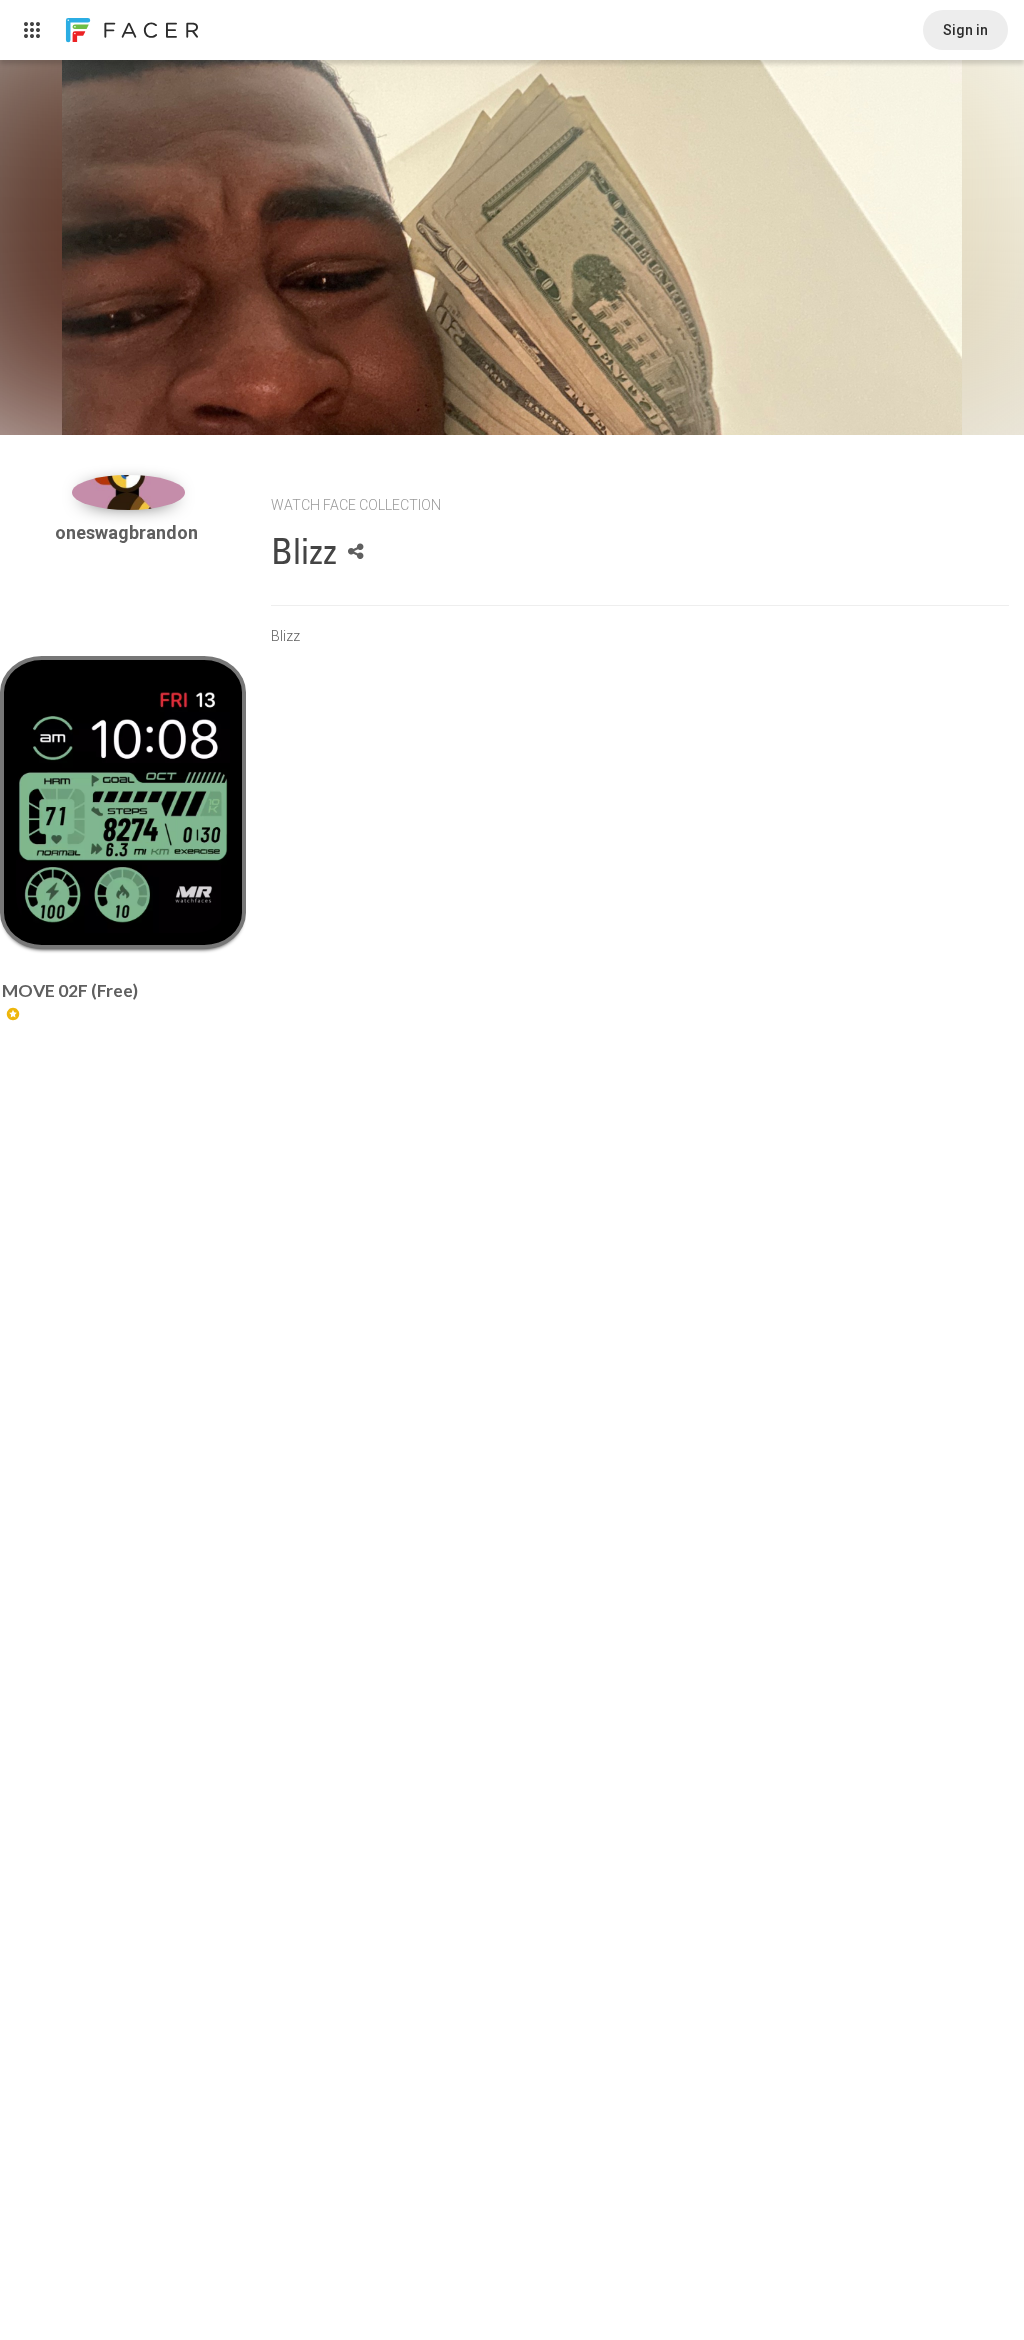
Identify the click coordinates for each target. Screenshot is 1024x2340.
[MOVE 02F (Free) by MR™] (122, 802)
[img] (128, 492)
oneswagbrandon (128, 532)
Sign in (965, 30)
